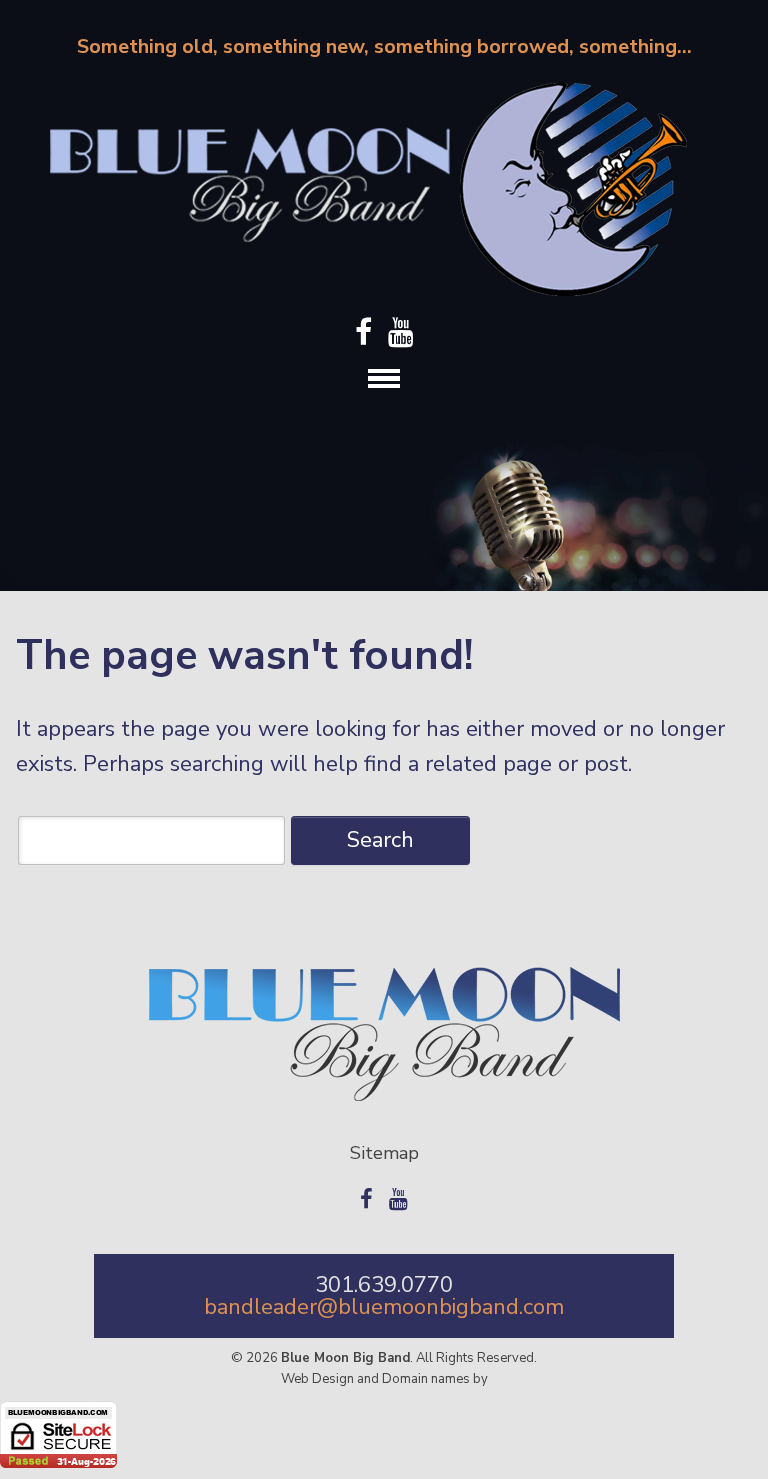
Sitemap (384, 1153)
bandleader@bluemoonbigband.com (384, 1307)
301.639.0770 (384, 1285)
